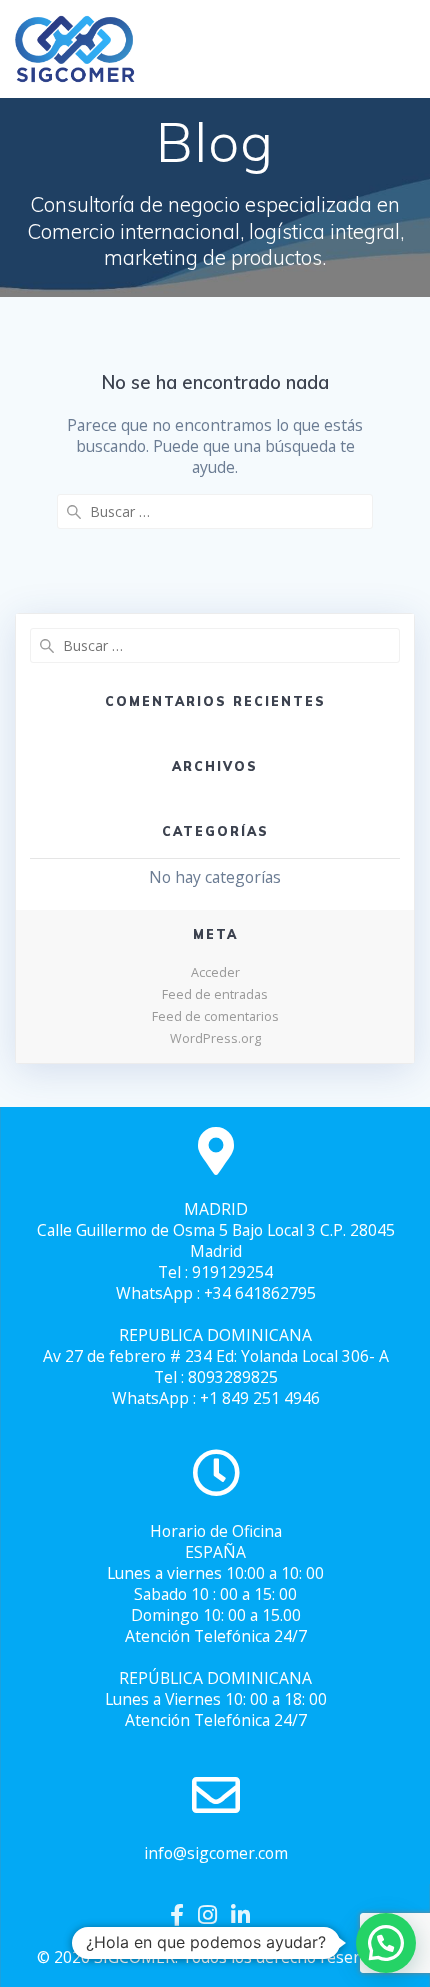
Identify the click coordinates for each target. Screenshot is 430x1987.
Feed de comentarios (215, 1016)
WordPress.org (215, 1038)
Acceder (215, 972)
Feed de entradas (215, 994)
